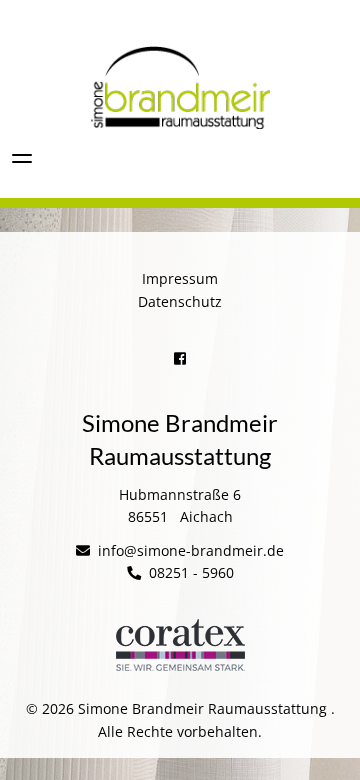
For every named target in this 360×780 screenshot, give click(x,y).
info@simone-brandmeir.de (189, 550)
